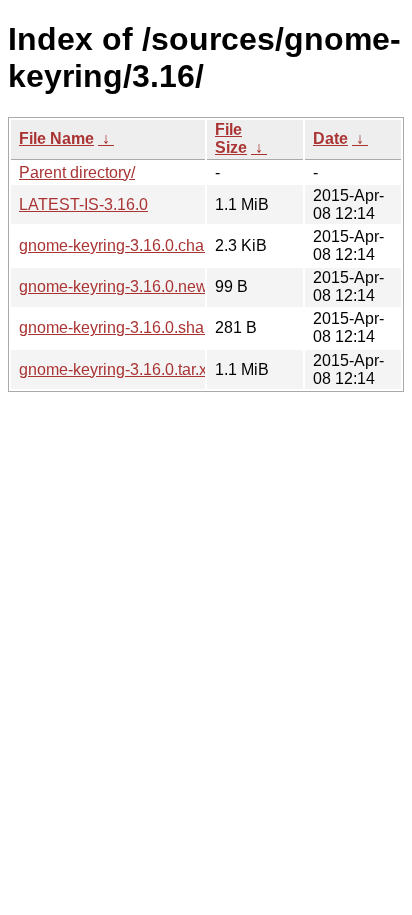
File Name (56, 138)
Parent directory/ (77, 172)
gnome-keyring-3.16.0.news (117, 286)
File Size (231, 138)
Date (330, 138)
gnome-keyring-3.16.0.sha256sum (140, 327)
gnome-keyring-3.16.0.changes (129, 245)
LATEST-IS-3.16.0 (83, 204)
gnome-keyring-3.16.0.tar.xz (117, 369)
